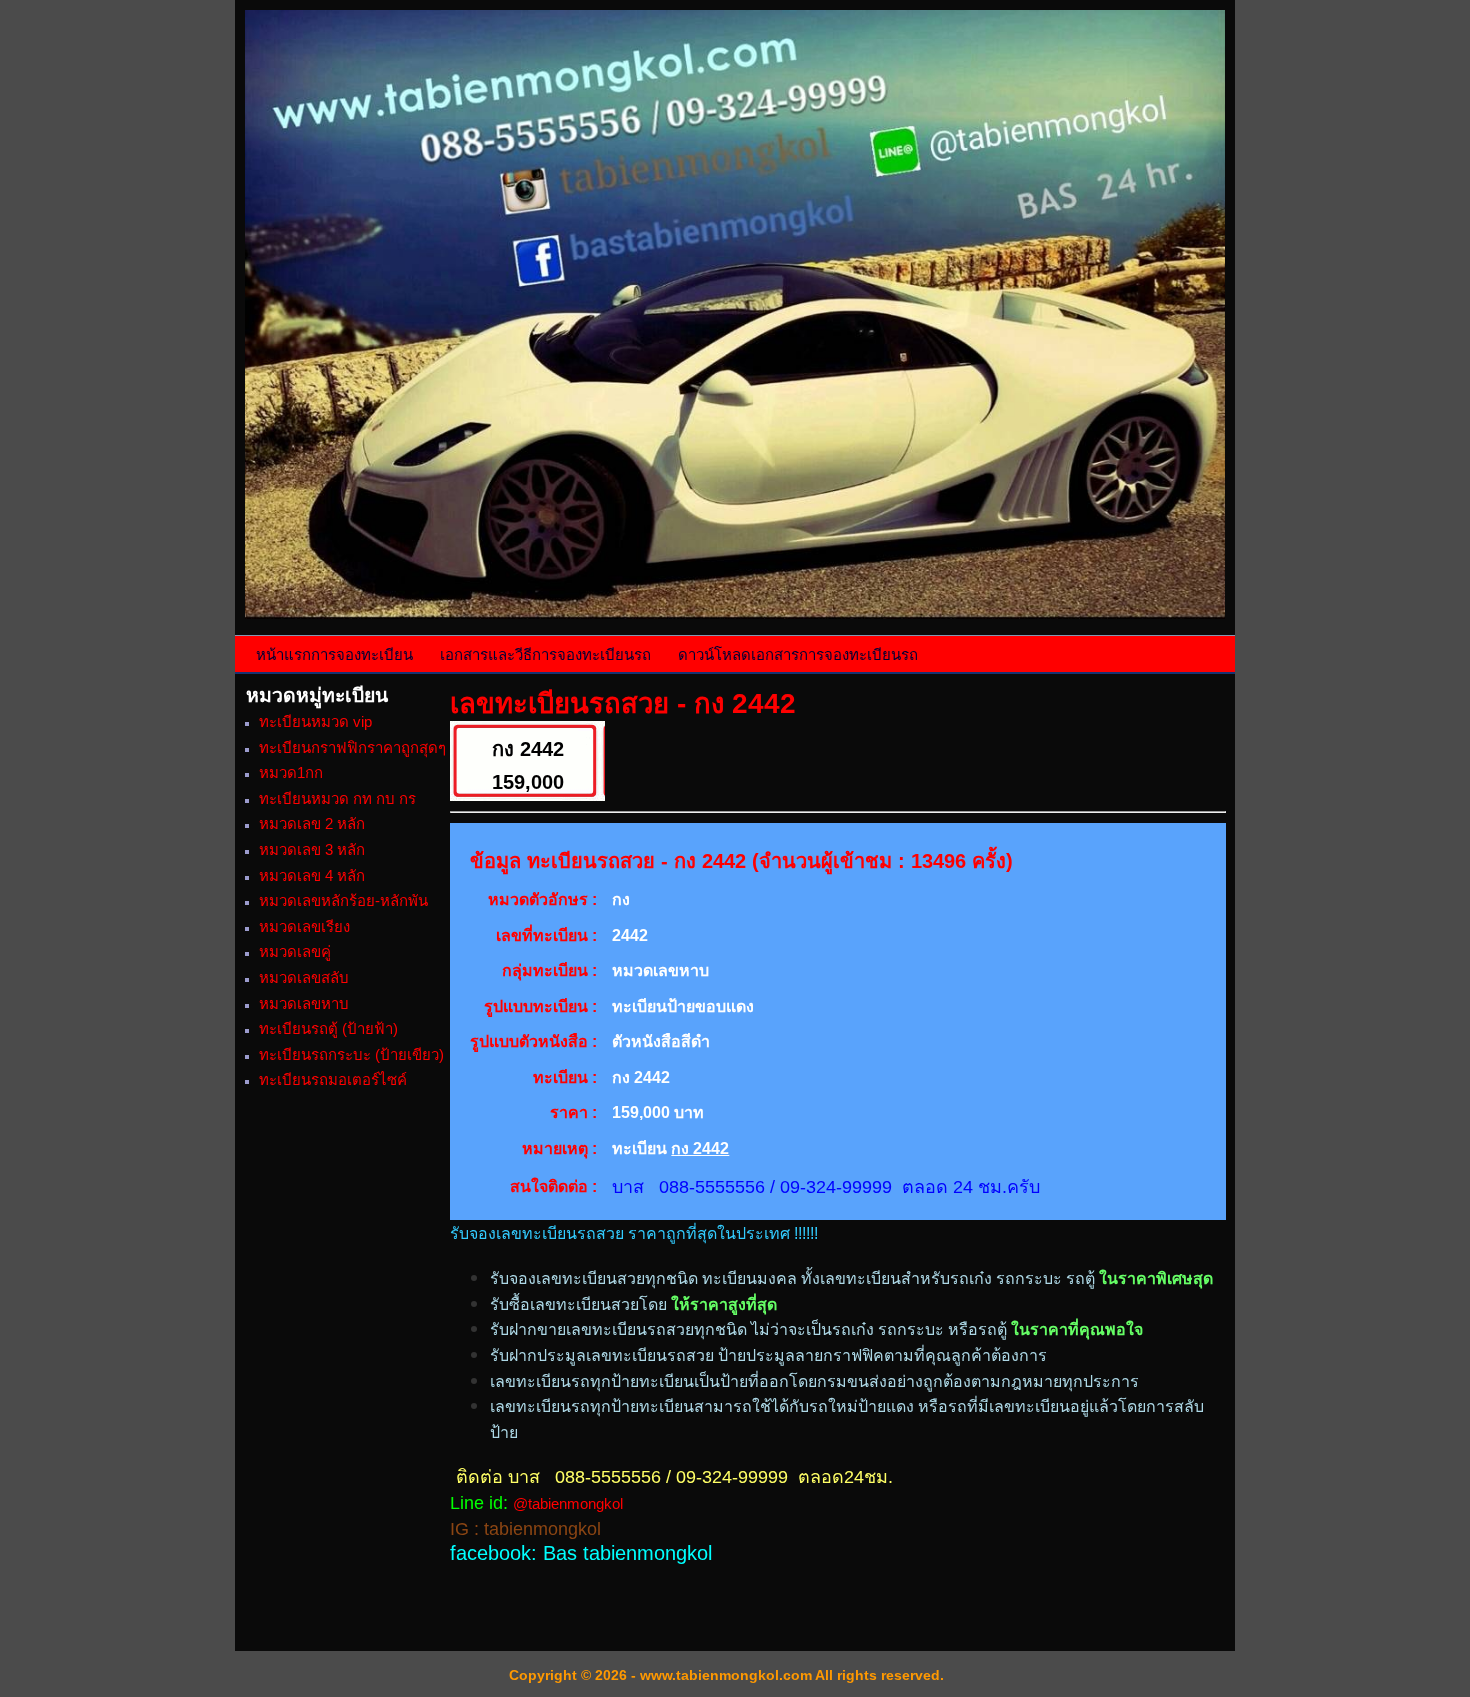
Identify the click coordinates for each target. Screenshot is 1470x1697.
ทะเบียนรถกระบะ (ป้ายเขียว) (351, 1054)
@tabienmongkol (568, 1503)
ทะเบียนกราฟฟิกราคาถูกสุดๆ (352, 747)
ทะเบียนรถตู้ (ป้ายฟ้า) (328, 1028)
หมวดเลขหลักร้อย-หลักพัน (343, 900)
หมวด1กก (291, 772)
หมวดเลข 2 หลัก (312, 823)
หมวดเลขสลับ (304, 977)
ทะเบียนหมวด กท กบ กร (337, 798)
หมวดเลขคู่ (295, 951)
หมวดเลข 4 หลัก (312, 875)
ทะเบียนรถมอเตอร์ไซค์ (333, 1079)
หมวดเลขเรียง (304, 926)
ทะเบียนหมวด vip (315, 721)
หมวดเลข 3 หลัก (312, 849)
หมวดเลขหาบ (304, 1003)
